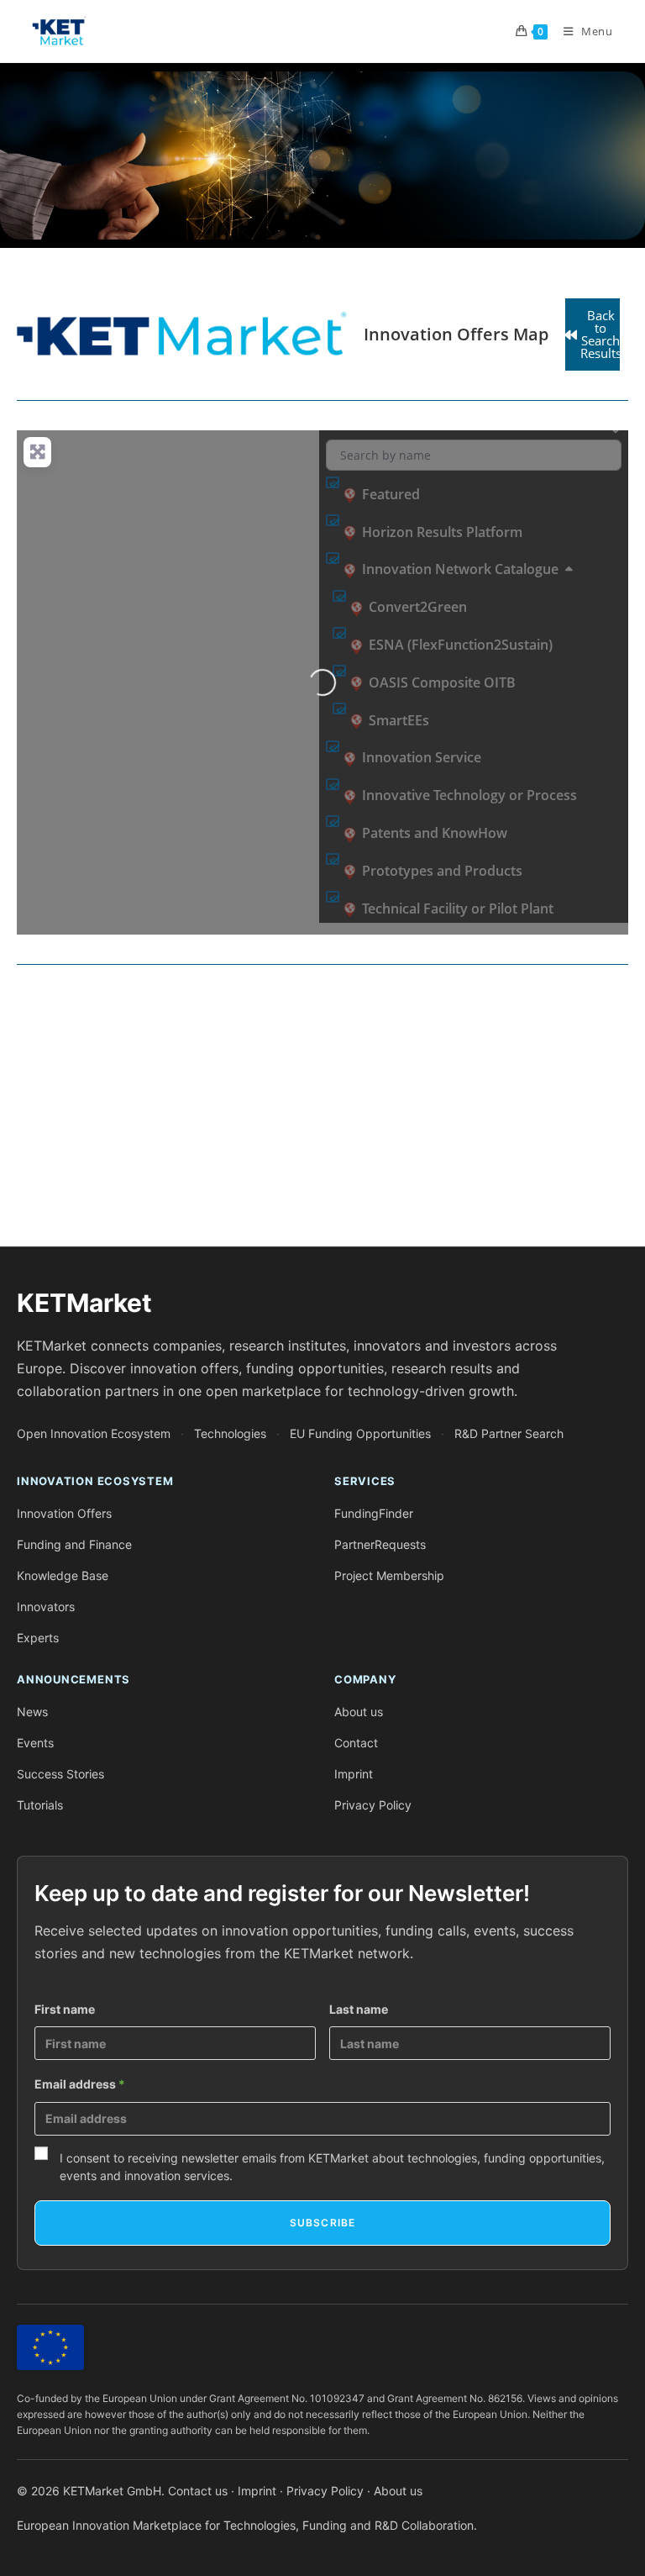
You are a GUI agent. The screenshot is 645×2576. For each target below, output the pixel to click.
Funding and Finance (74, 1544)
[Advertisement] (322, 1112)
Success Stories (60, 1774)
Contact (356, 1743)
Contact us (198, 2491)
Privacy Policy (373, 1805)
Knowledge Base (63, 1575)
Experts (38, 1638)
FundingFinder (374, 1513)
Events (35, 1743)
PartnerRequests (380, 1544)
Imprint (354, 1774)
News (32, 1712)
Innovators (46, 1607)
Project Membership (389, 1575)
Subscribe (323, 2223)
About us (359, 1712)
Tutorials (40, 1805)
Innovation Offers (64, 1513)
